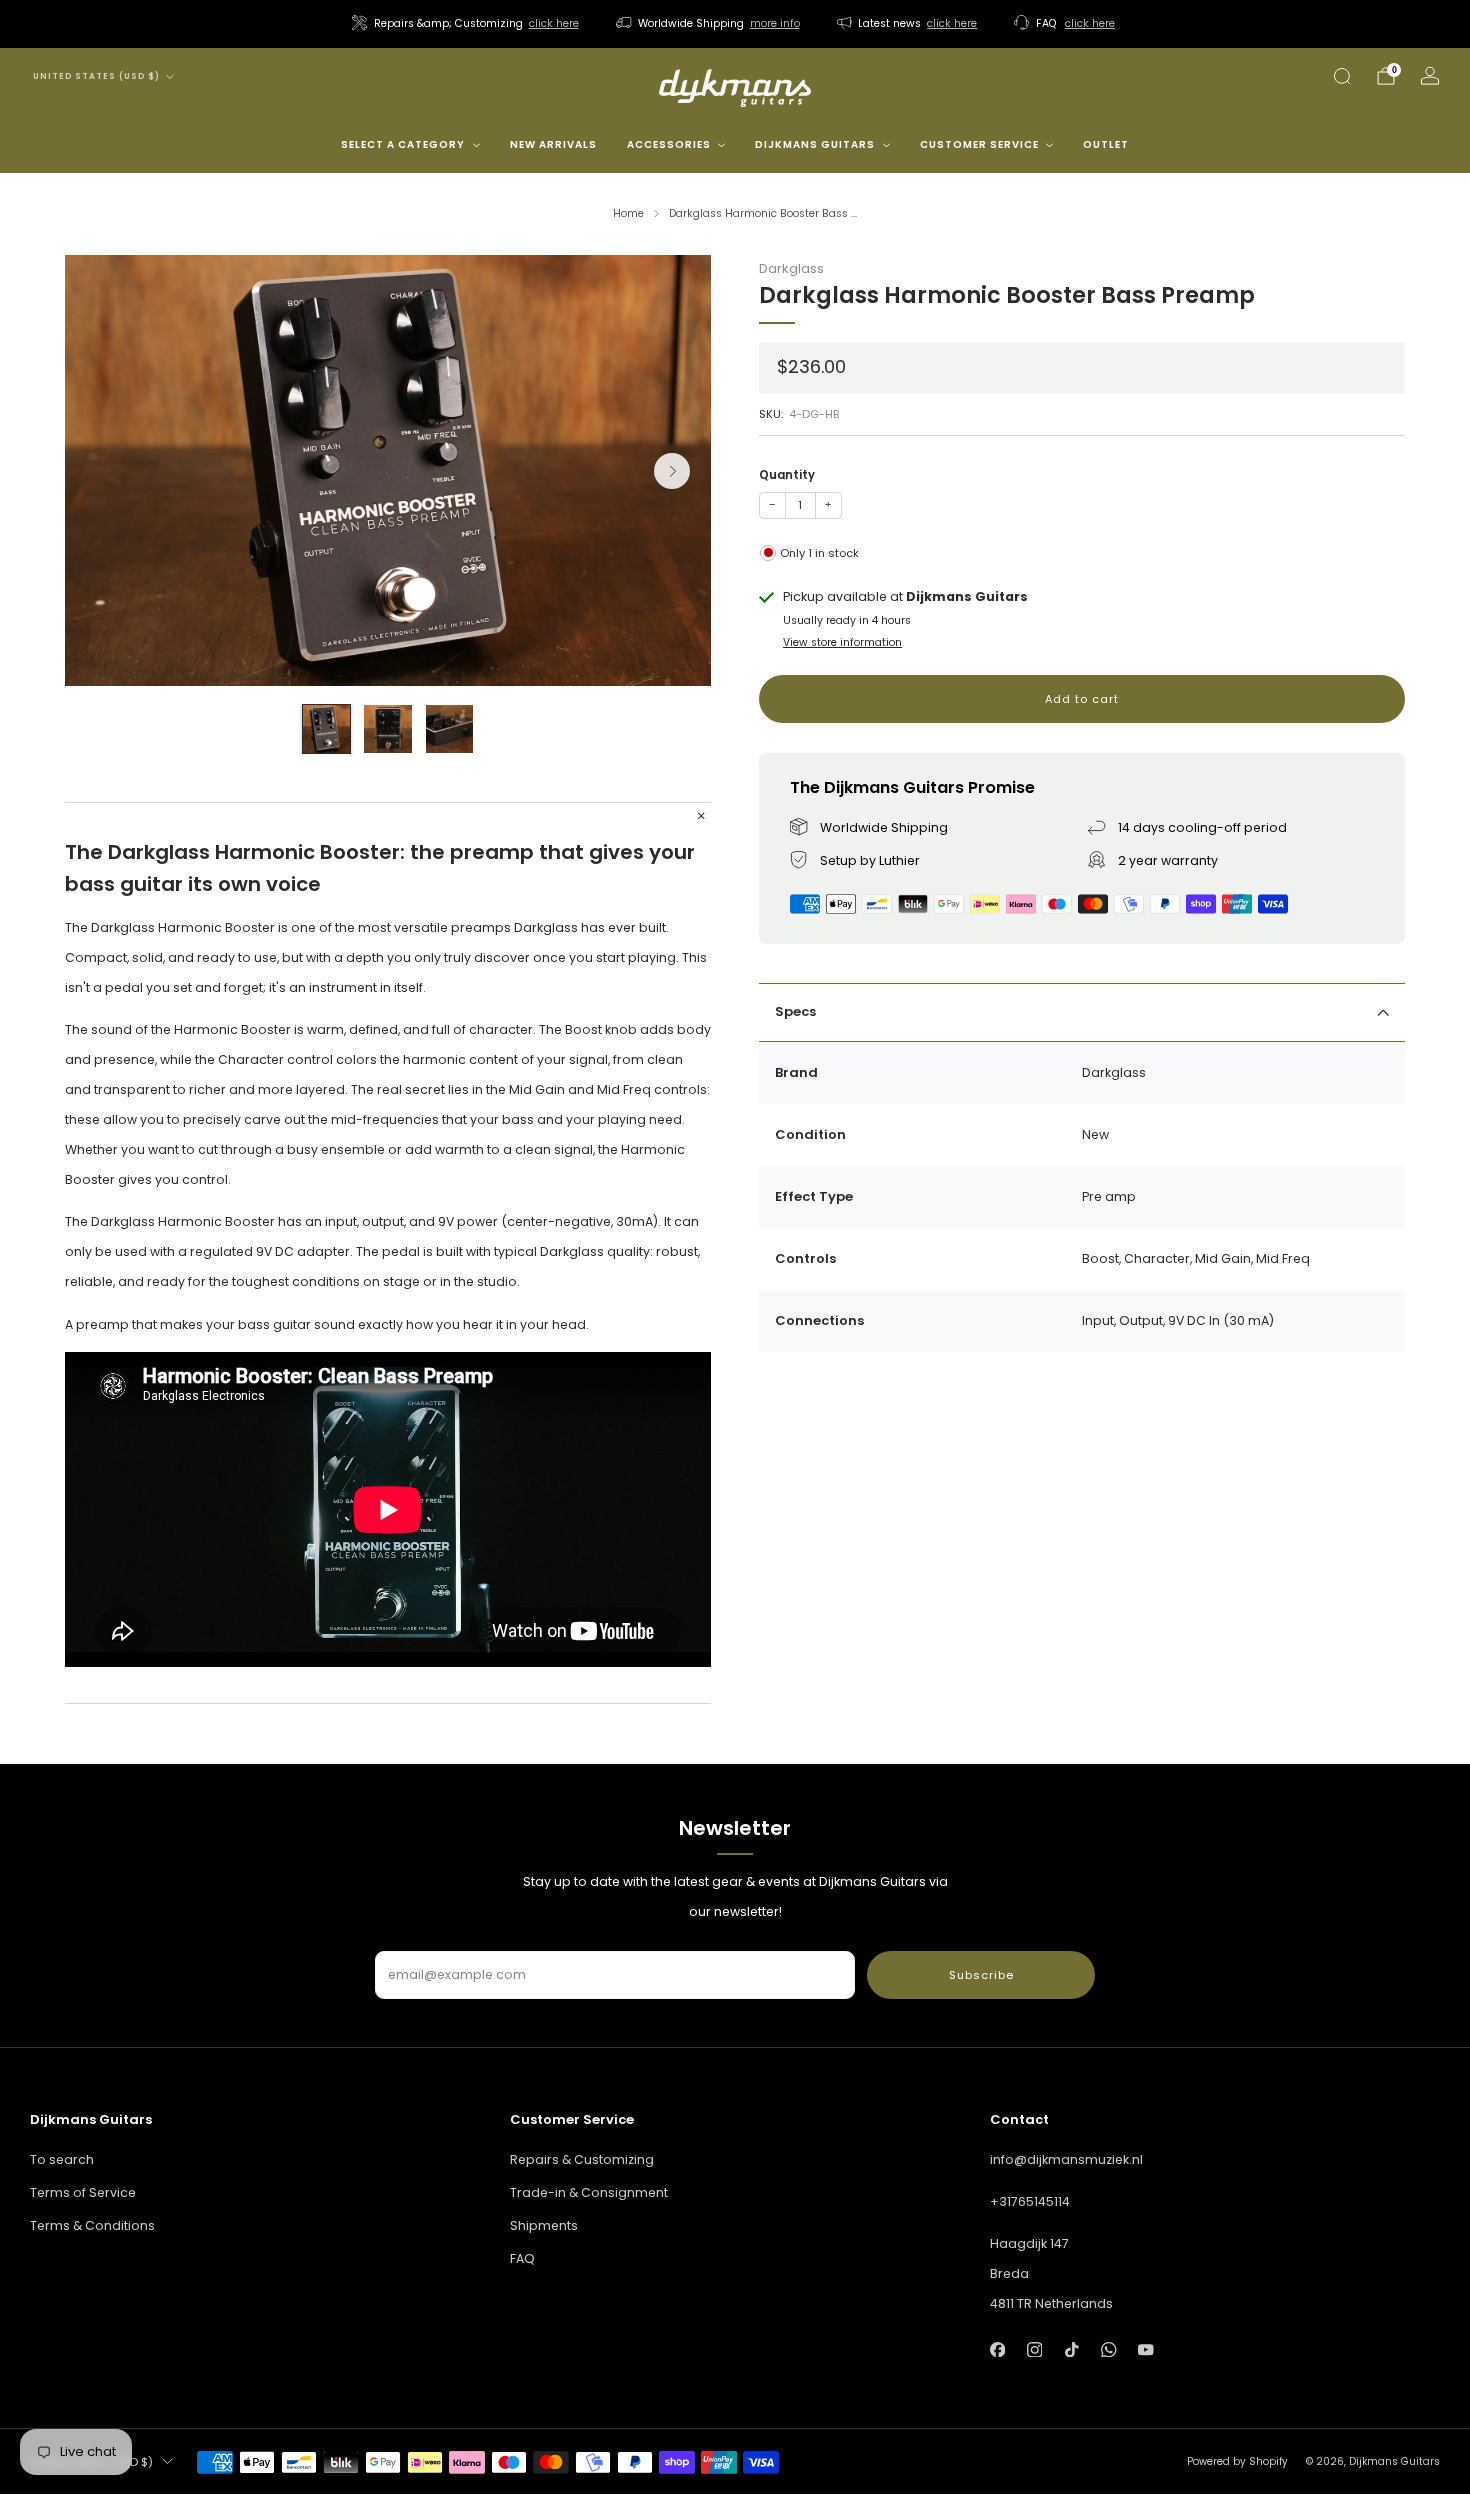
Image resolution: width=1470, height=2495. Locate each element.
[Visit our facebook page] (997, 2349)
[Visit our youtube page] (1146, 2349)
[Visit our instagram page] (1034, 2349)
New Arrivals (553, 144)
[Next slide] (672, 471)
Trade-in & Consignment (589, 2192)
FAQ (522, 2258)
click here (554, 23)
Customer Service (979, 144)
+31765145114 (1030, 2201)
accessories (669, 144)
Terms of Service (83, 2192)
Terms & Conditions (92, 2225)
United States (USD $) (96, 76)
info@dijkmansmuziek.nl (1066, 2159)
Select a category (403, 144)
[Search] (1342, 76)
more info (775, 23)
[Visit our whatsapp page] (1108, 2349)
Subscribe (981, 1975)
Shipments (544, 2225)
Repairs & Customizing (582, 2159)
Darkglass (791, 268)
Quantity (787, 475)
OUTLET (1106, 144)
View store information (842, 642)
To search (62, 2159)
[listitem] (467, 24)
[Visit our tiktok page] (1071, 2349)
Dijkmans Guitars (815, 144)
